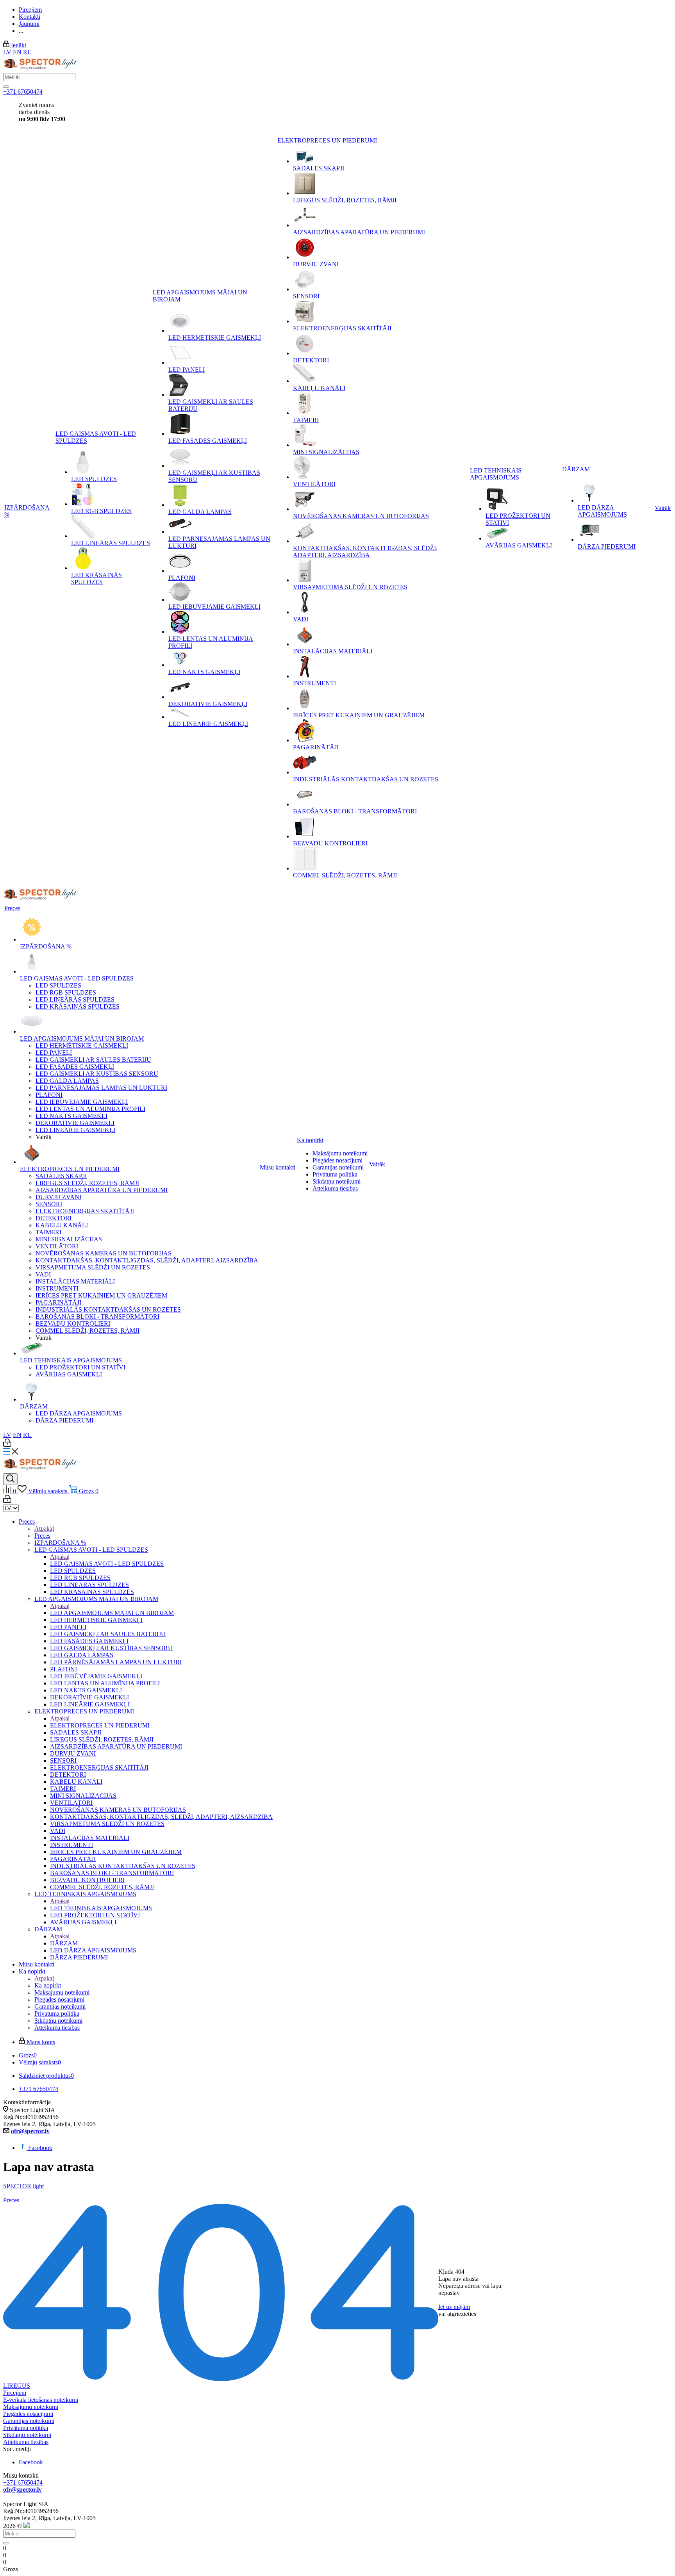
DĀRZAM (64, 1943)
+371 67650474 (23, 92)
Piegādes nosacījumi (28, 2414)
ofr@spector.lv (30, 2131)
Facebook (40, 2148)
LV (7, 52)
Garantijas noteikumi (29, 2421)
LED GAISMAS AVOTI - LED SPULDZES (107, 1564)
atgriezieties (462, 2314)
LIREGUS (17, 2386)
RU (28, 52)
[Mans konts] (7, 1445)
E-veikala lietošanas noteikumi (41, 2400)
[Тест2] (6, 87)
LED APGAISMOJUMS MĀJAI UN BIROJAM (112, 1613)
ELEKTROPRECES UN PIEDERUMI (100, 1725)
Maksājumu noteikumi (31, 2407)
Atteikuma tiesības (26, 2442)
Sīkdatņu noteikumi (27, 2435)
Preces (42, 1536)
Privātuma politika (26, 2428)
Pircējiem (15, 2393)
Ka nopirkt (48, 1985)
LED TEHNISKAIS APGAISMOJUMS (101, 1908)
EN (17, 52)
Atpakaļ (44, 1529)
